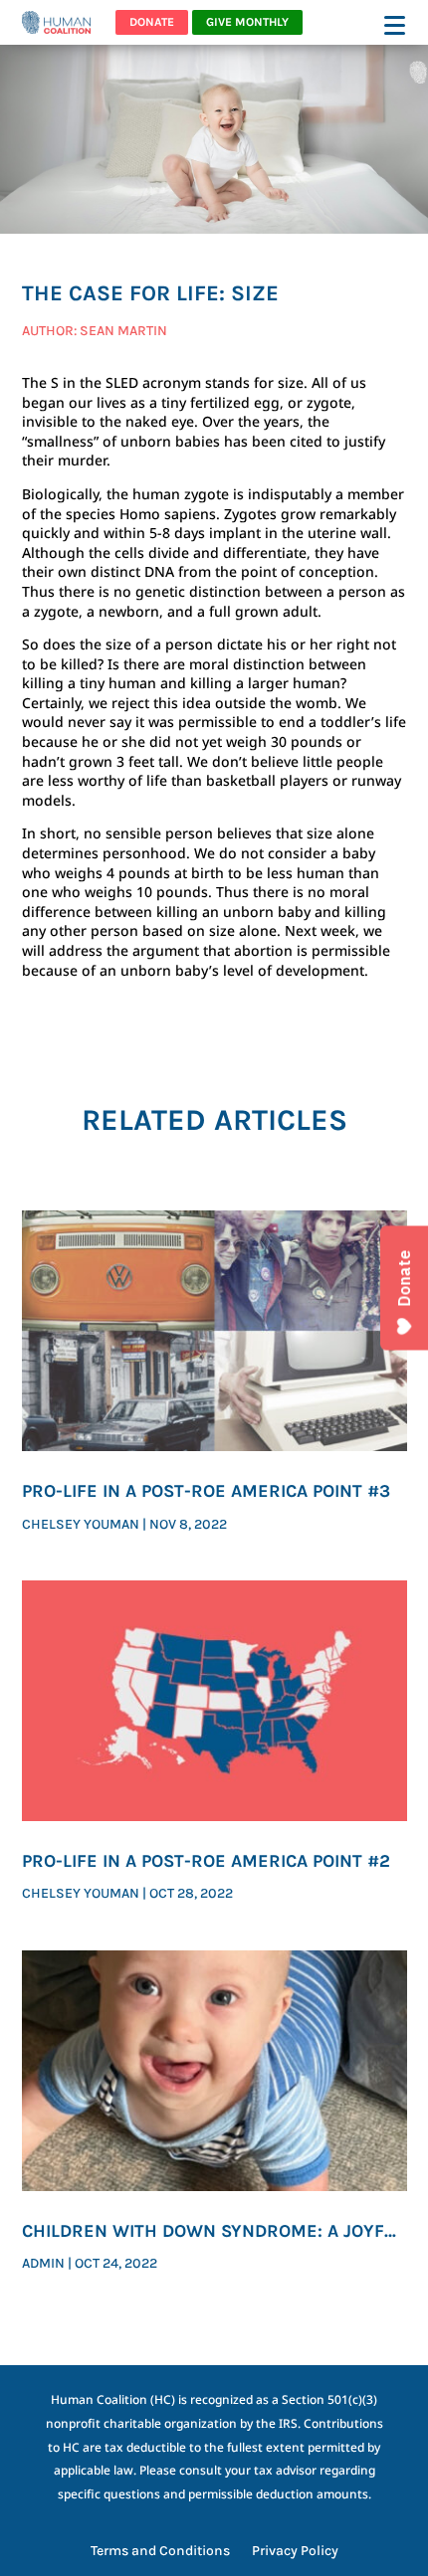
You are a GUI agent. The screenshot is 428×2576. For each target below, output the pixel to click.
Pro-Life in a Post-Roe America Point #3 (206, 1491)
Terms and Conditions (160, 2552)
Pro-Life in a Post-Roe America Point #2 (206, 1861)
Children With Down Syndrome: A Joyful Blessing (214, 2232)
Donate (152, 22)
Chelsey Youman (81, 1524)
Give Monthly (247, 22)
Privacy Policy (295, 2552)
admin (43, 2263)
